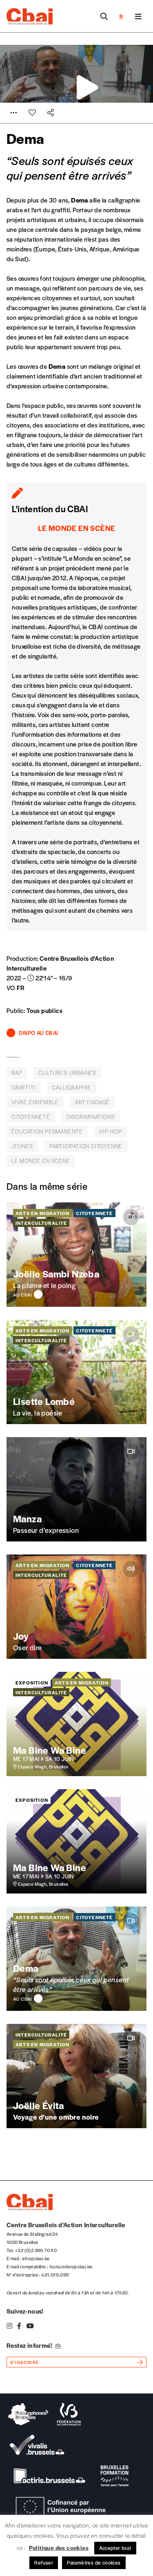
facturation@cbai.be (71, 2266)
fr (121, 16)
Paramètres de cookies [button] (94, 2563)
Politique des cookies (59, 2547)
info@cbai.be (36, 2258)
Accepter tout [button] (115, 2548)
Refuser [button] (44, 2563)
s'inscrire (25, 2362)
